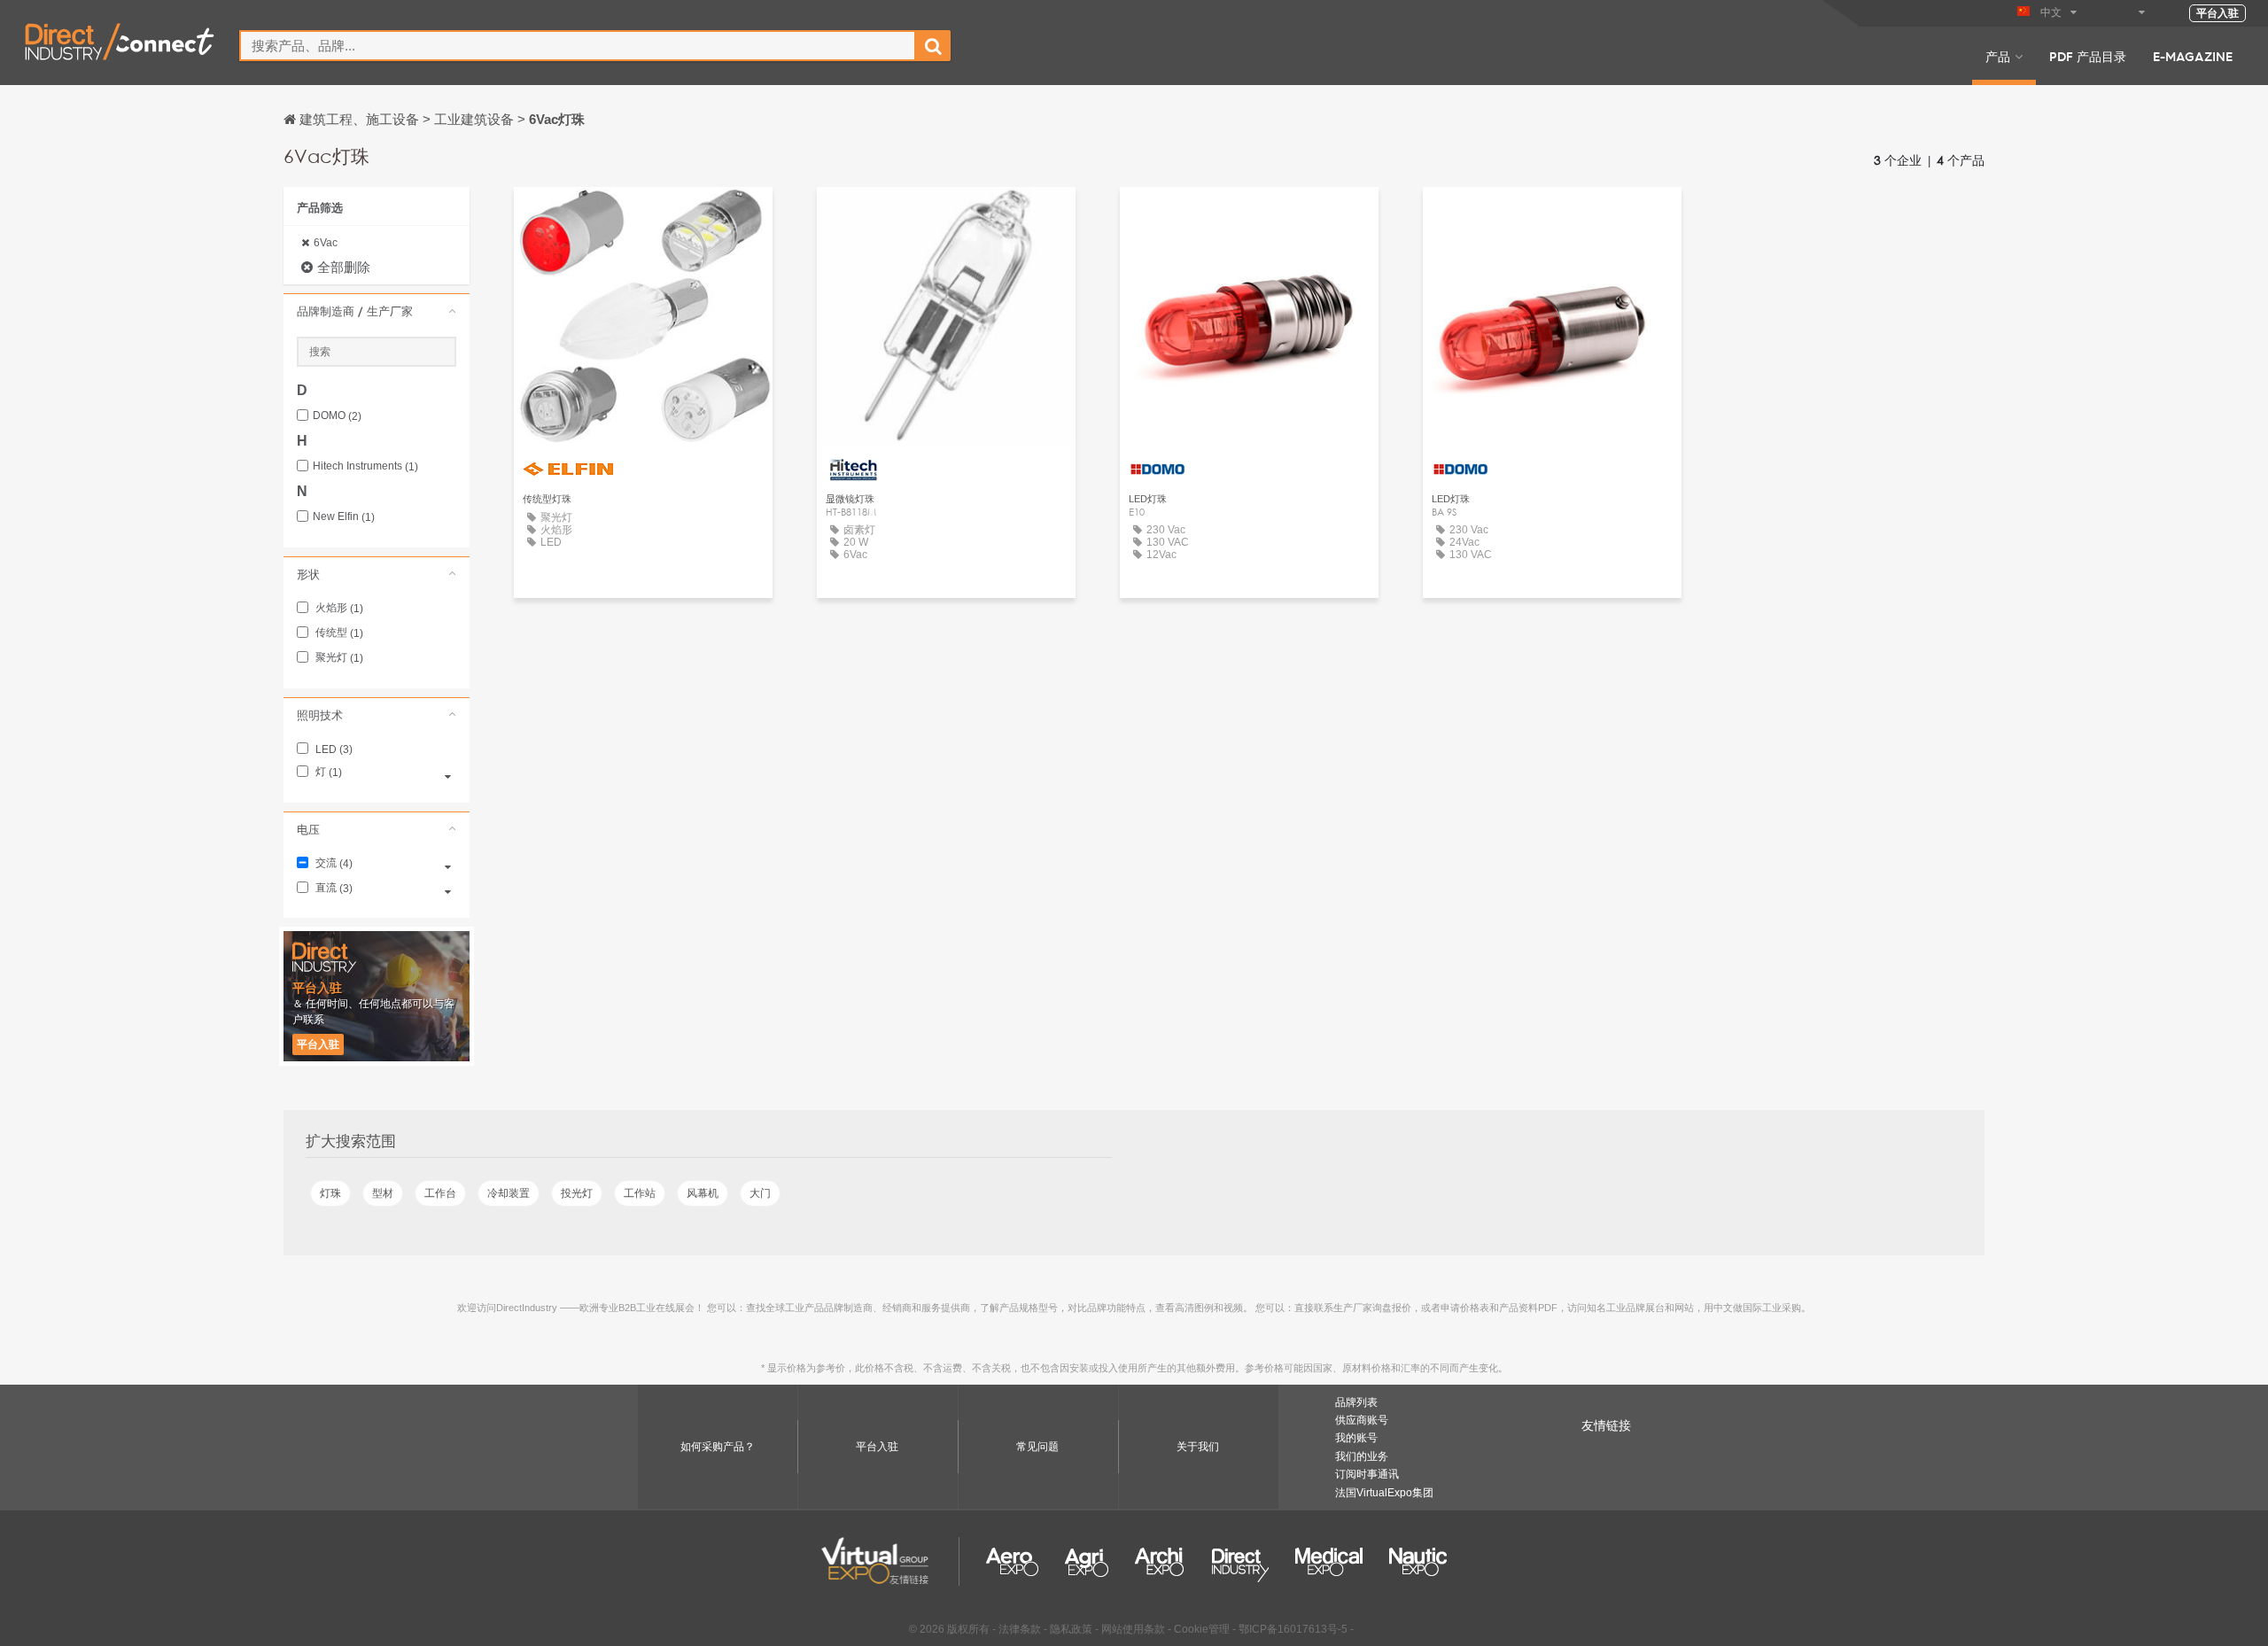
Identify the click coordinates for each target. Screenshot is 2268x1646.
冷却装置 (509, 1193)
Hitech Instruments (365, 466)
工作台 (440, 1193)
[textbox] (578, 46)
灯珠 (330, 1193)
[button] (377, 311)
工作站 (640, 1193)
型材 (383, 1193)
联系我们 (643, 217)
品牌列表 (1356, 1402)
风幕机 (703, 1193)
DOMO (337, 416)
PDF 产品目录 (2088, 56)
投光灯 (577, 1193)
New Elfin (344, 517)
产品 (1998, 56)
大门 (760, 1193)
